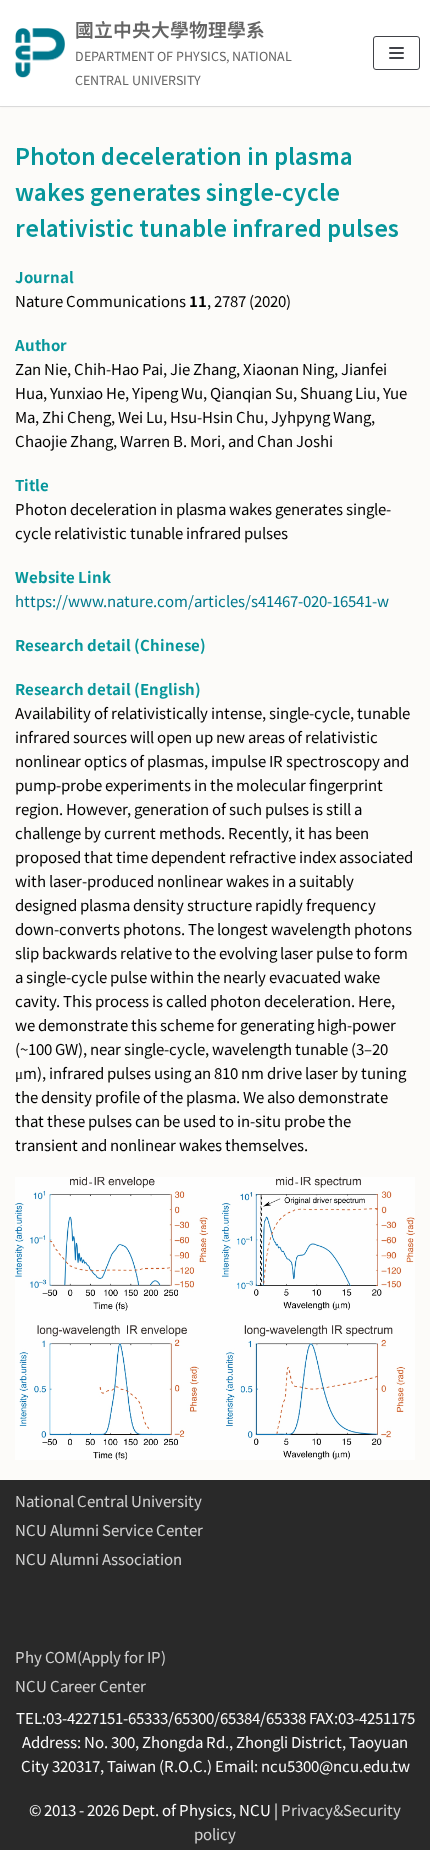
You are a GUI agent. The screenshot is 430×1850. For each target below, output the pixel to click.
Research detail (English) (108, 688)
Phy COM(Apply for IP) (90, 1656)
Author (41, 344)
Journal (44, 276)
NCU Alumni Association (98, 1558)
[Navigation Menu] (396, 53)
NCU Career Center (80, 1685)
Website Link (63, 576)
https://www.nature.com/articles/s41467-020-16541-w (202, 600)
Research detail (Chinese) (110, 644)
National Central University (108, 1500)
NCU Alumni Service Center (109, 1529)
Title (32, 484)
